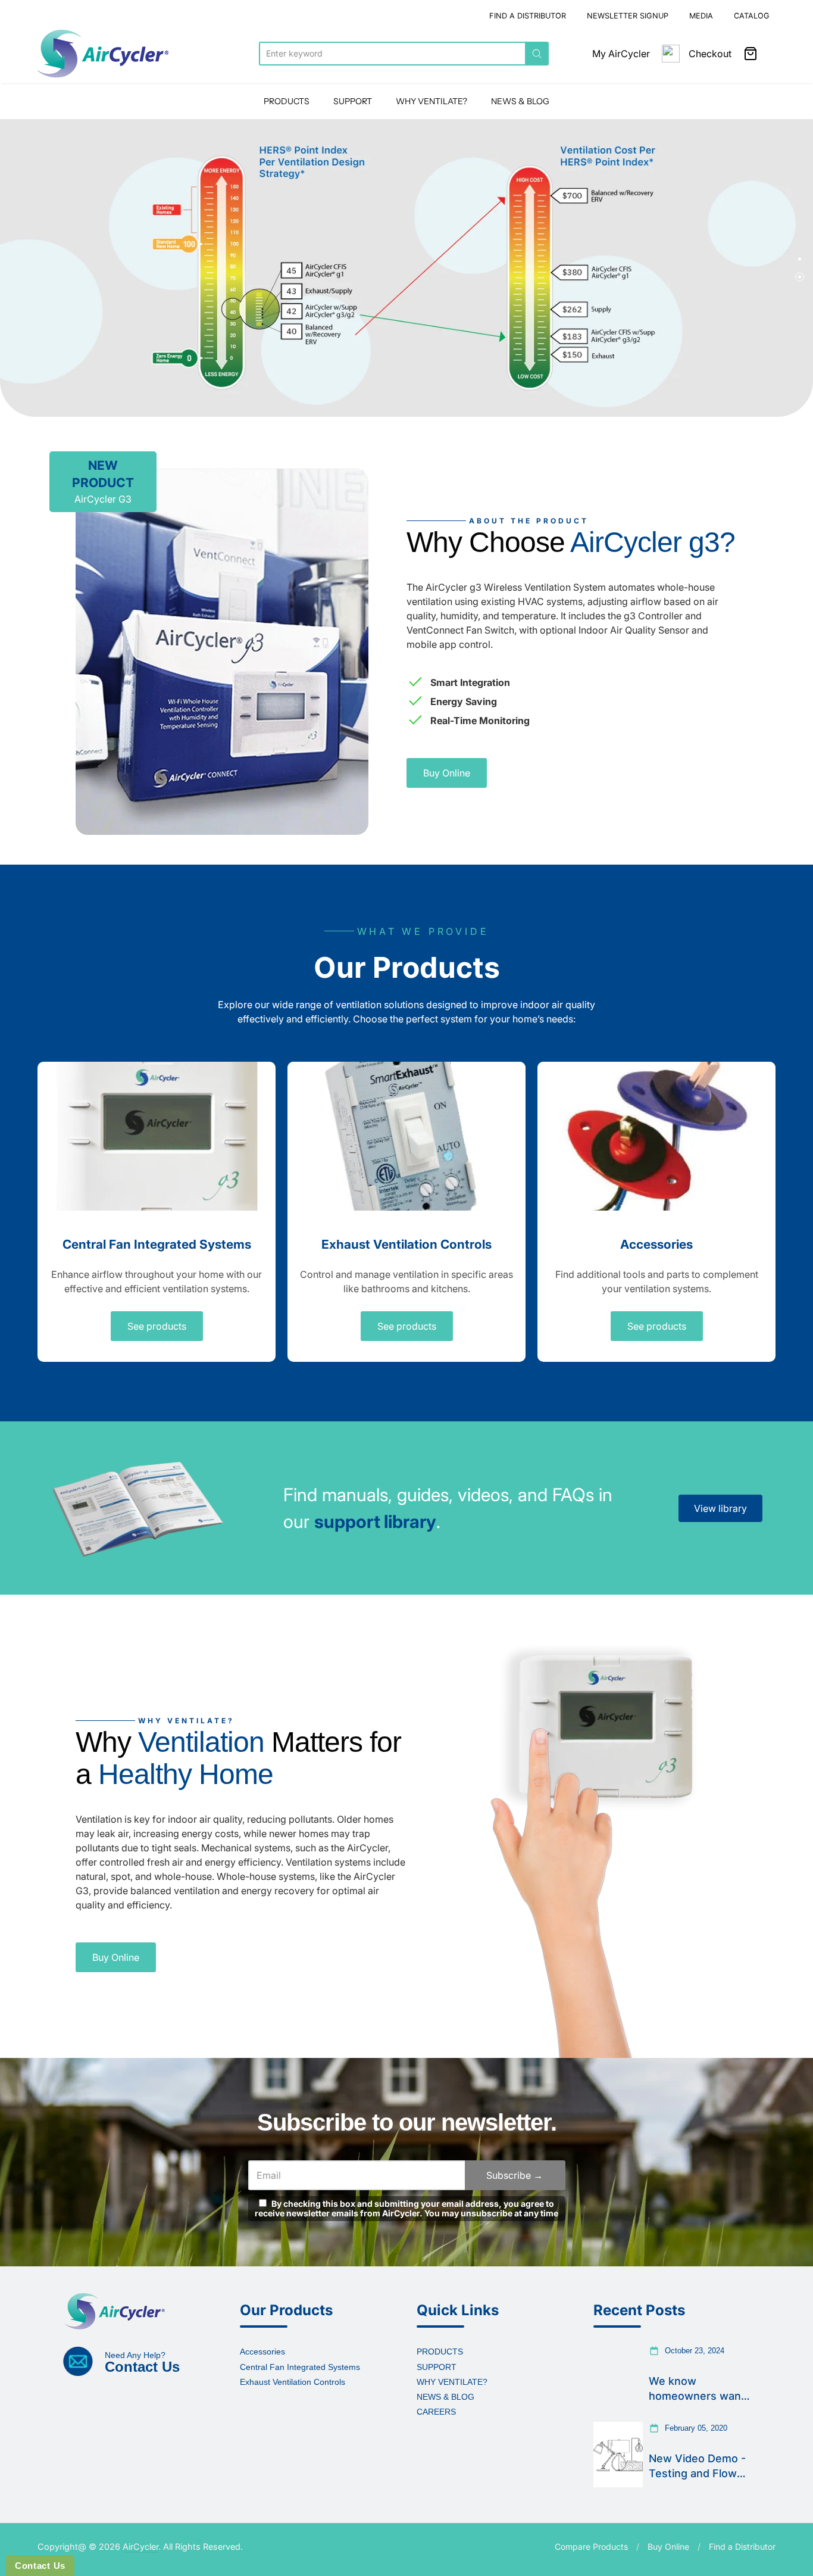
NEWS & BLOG (520, 101)
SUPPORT (353, 101)
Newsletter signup (628, 16)
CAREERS (436, 2412)
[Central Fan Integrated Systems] (157, 1136)
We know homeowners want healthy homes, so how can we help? (697, 2389)
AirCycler (140, 2547)
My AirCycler (621, 54)
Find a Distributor (742, 2547)
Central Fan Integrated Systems (157, 1244)
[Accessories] (656, 1136)
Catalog (752, 16)
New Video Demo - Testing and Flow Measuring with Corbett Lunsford (697, 2466)
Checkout (710, 54)
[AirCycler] (103, 54)
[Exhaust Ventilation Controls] (406, 1136)
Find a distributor (528, 16)
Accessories (656, 1244)
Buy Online (447, 773)
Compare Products (591, 2547)
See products (157, 1326)
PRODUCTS (287, 101)
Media (701, 16)
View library (720, 1508)
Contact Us (40, 2566)
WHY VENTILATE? (431, 101)
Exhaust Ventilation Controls (406, 1244)
